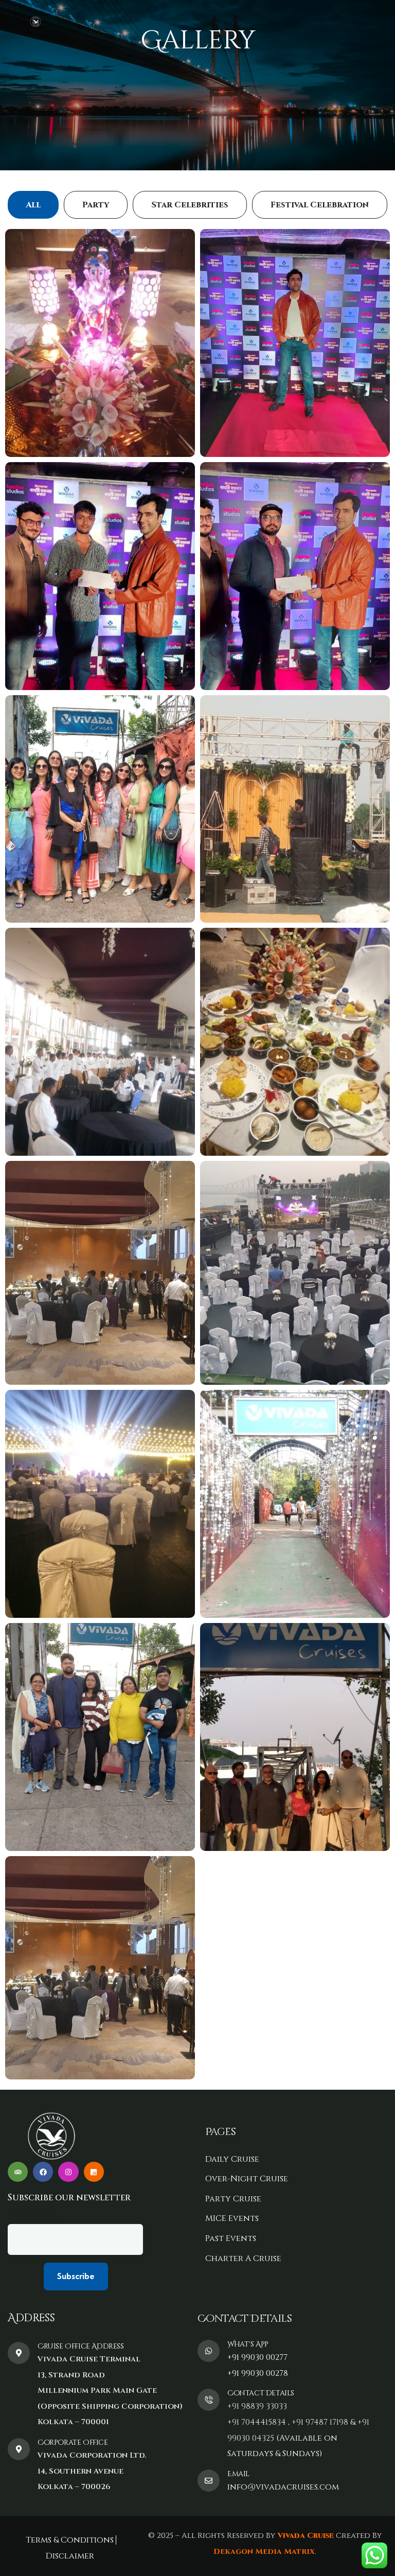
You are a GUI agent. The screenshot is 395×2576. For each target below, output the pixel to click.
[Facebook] (43, 2172)
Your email (34, 2216)
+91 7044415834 (257, 2422)
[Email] (209, 2481)
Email (238, 2474)
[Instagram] (68, 2172)
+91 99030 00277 (257, 2357)
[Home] (36, 22)
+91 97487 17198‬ (320, 2422)
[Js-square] (94, 2172)
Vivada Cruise (304, 2536)
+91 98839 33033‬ (257, 2406)
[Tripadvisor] (18, 2172)
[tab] (33, 205)
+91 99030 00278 (258, 2373)
